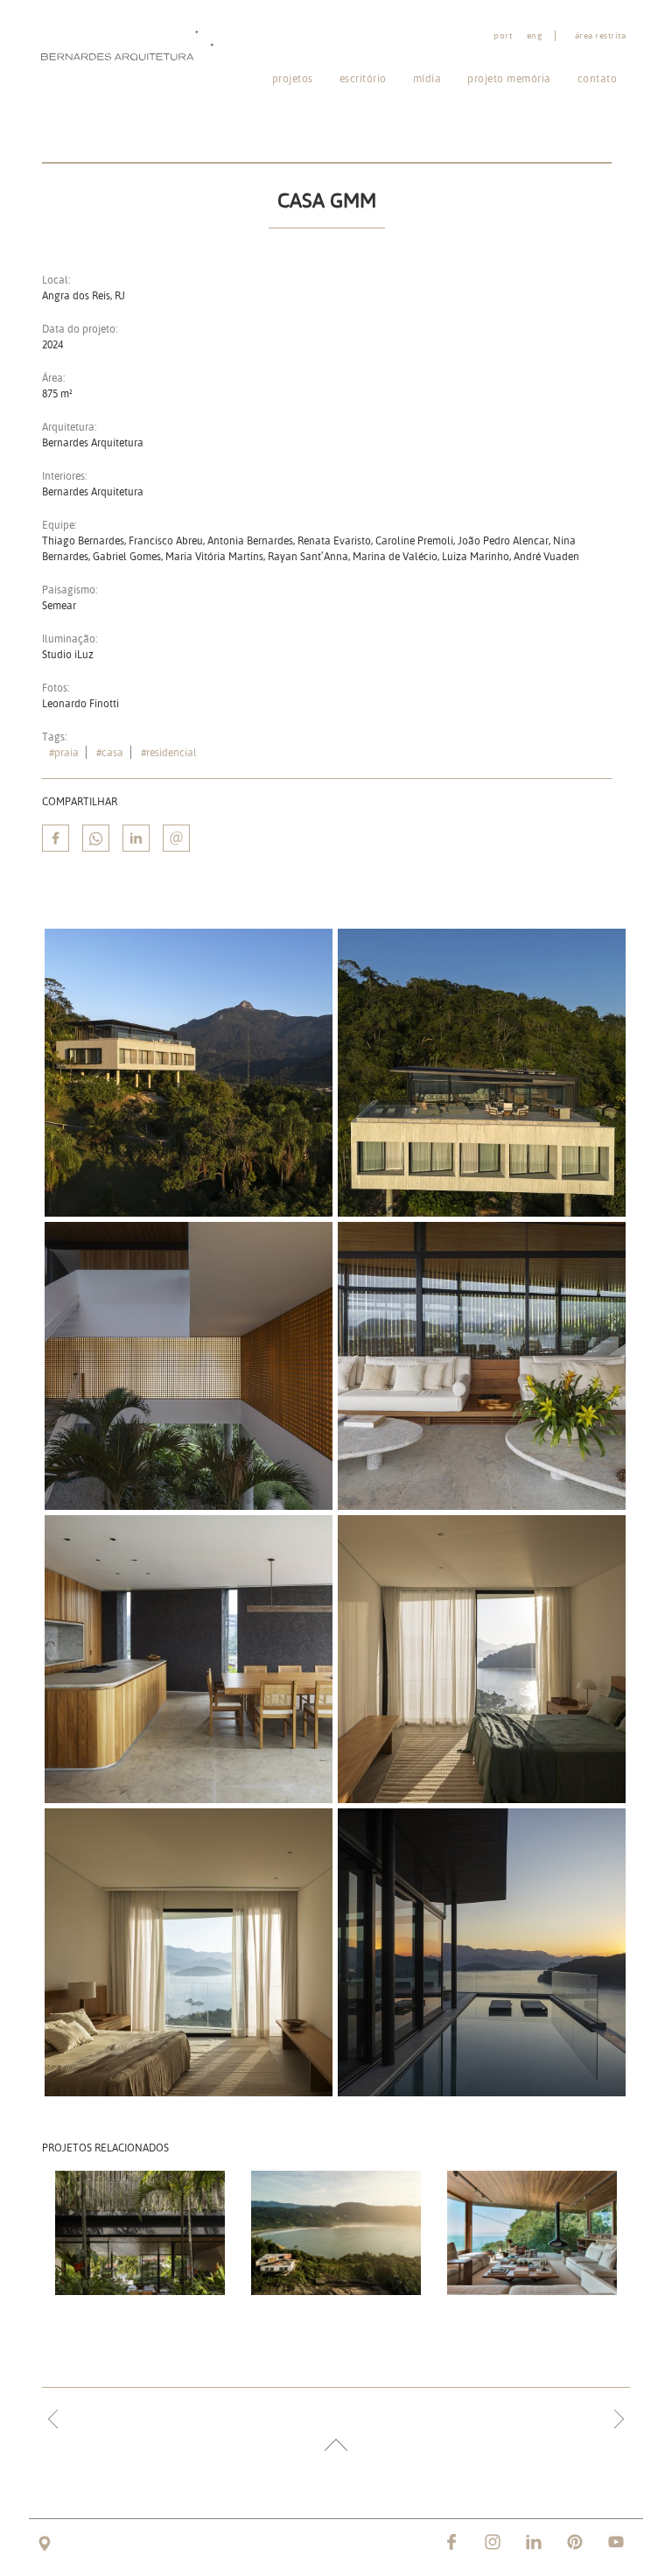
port (503, 36)
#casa (110, 752)
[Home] (131, 45)
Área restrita (601, 36)
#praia (64, 752)
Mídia (427, 78)
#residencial (169, 752)
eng (535, 36)
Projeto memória (509, 78)
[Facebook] (56, 838)
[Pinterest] (575, 2542)
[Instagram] (493, 2542)
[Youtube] (616, 2542)
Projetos (293, 78)
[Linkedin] (136, 838)
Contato (598, 78)
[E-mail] (176, 838)
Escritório (363, 78)
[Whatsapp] (96, 838)
